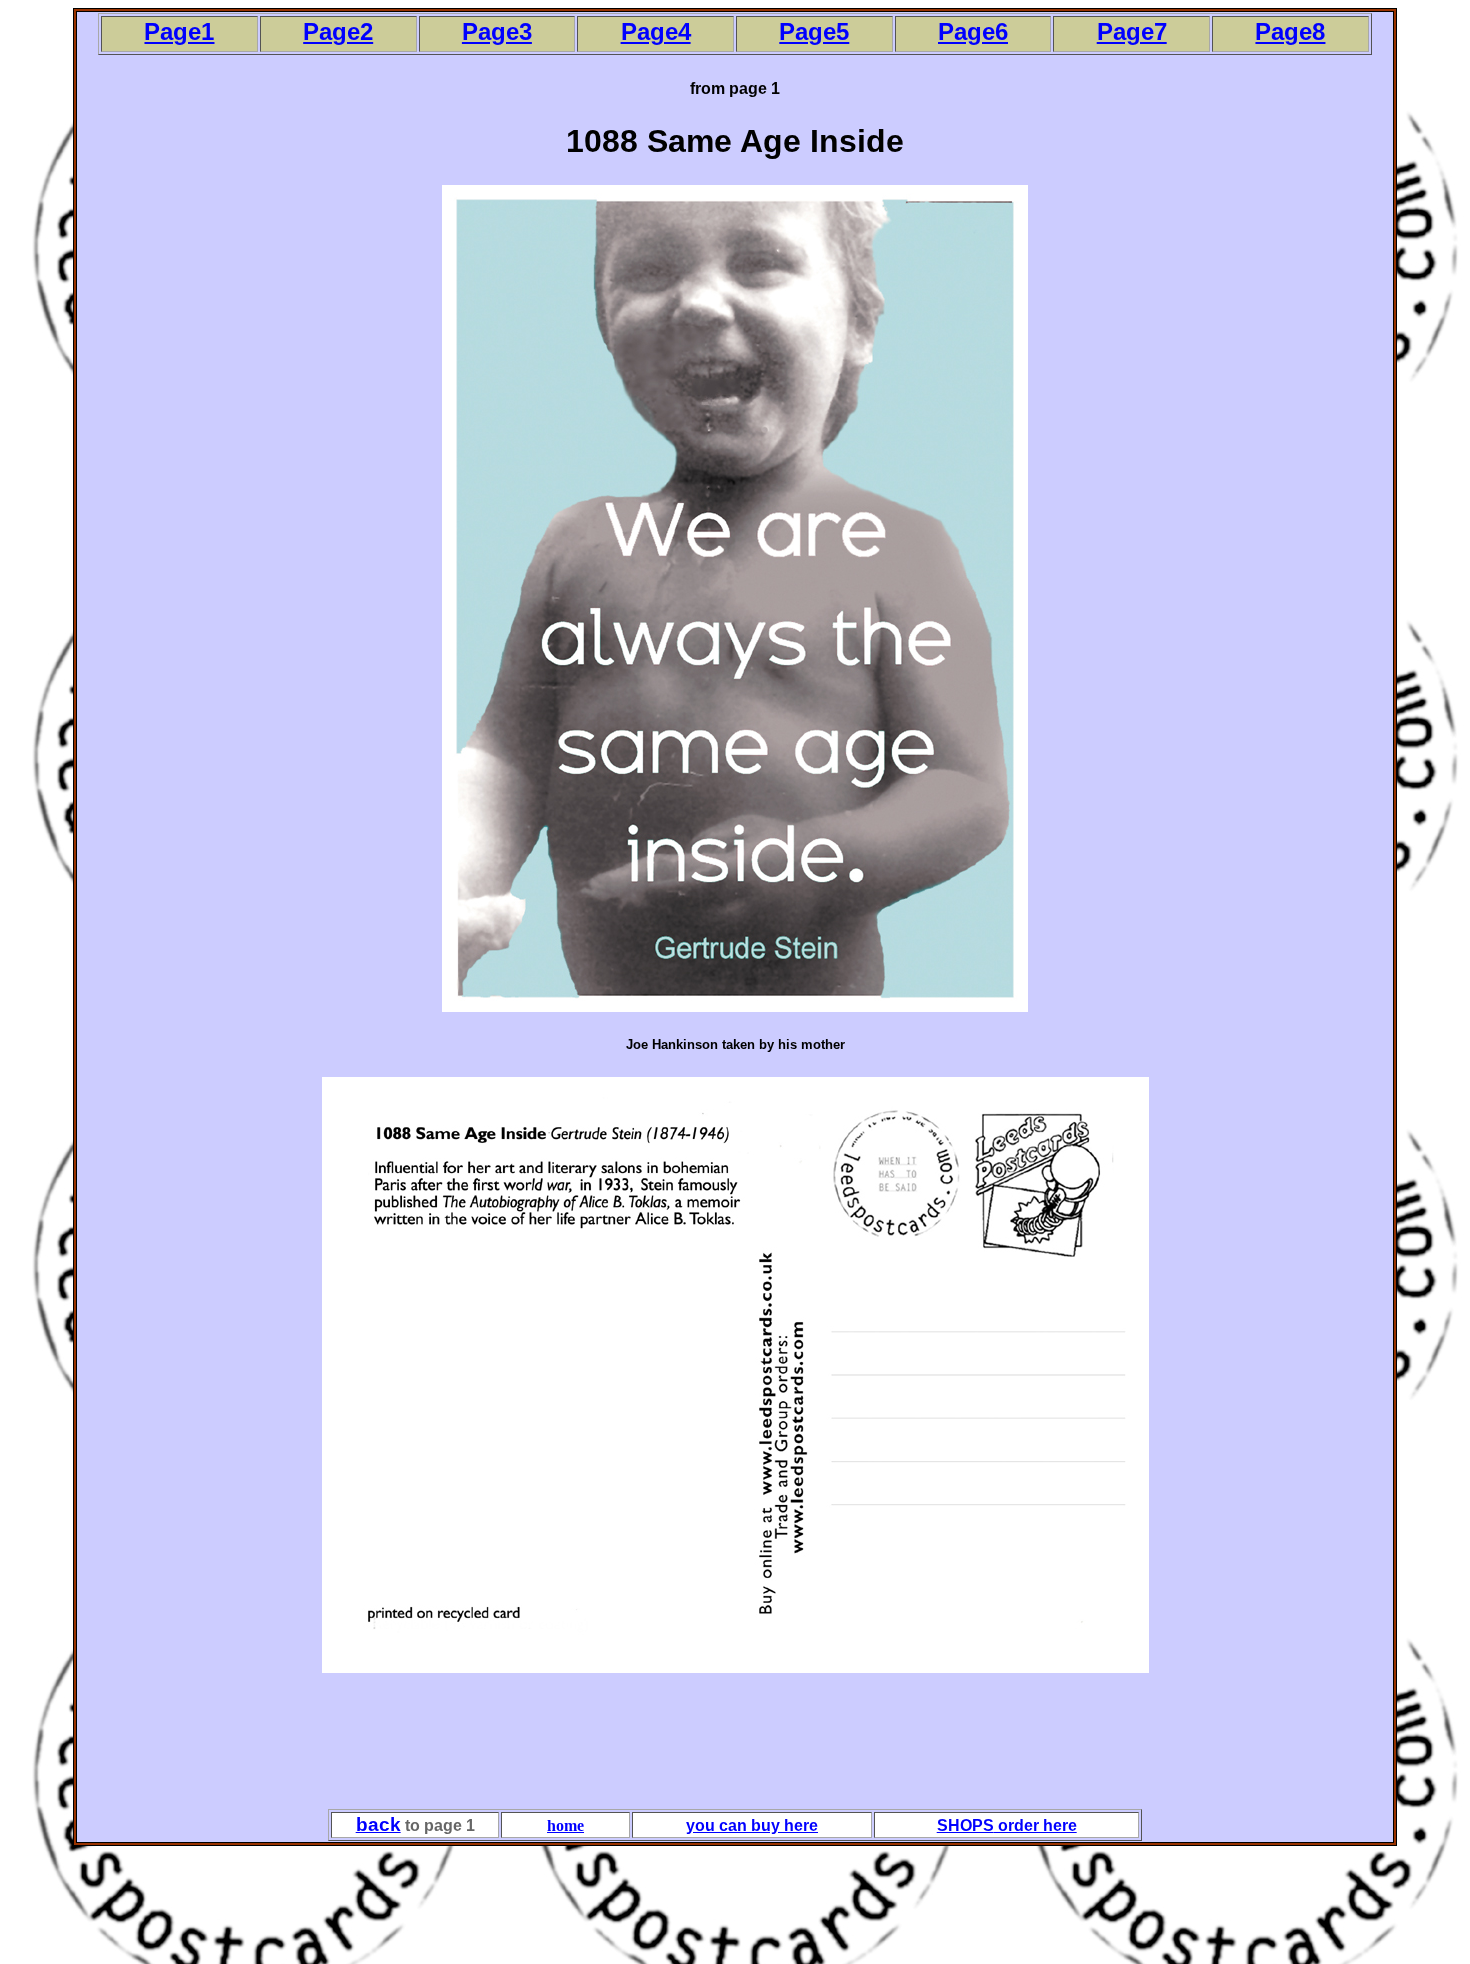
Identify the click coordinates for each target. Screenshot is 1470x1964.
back (378, 1824)
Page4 (656, 31)
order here (1035, 1825)
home (565, 1825)
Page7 (1132, 31)
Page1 (179, 31)
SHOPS (965, 1825)
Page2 (338, 31)
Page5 (814, 31)
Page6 (973, 31)
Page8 (1290, 31)
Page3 (497, 31)
